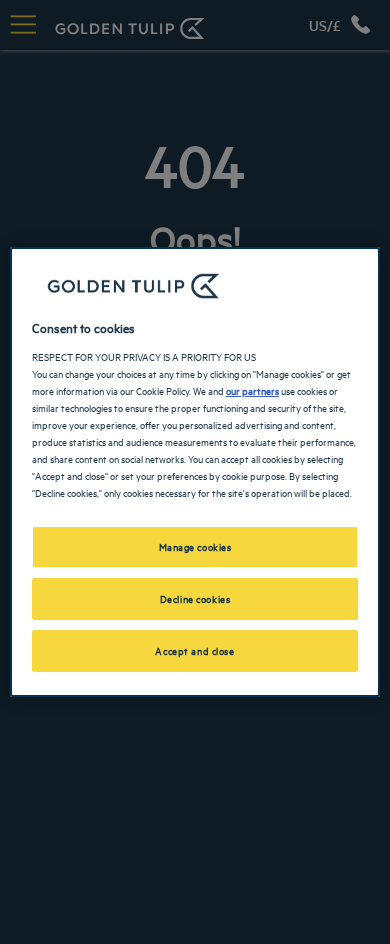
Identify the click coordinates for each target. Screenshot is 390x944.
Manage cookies (195, 546)
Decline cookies (195, 598)
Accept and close (194, 650)
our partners (252, 390)
